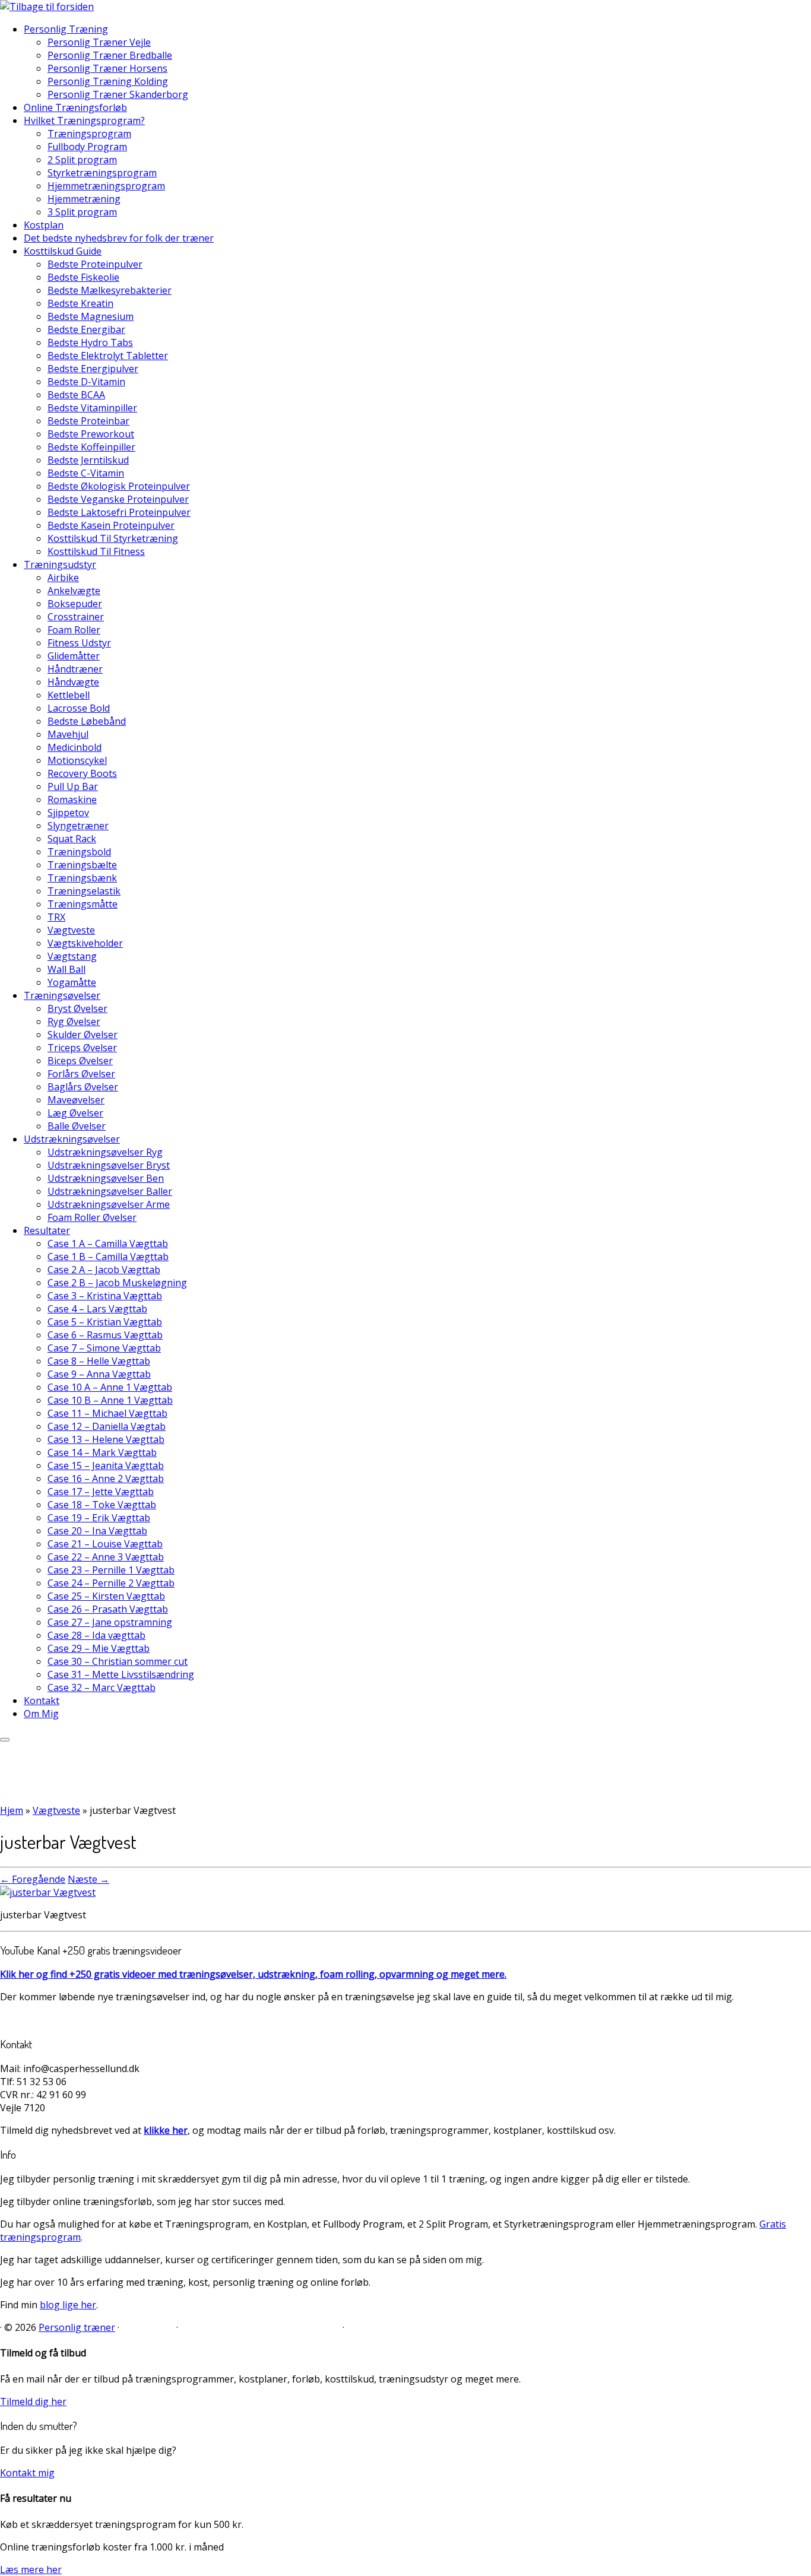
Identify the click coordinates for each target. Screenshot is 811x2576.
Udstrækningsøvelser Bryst (109, 1165)
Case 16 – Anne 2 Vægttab (106, 1479)
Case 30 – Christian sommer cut (118, 1661)
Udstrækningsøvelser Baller (110, 1191)
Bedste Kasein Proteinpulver (111, 525)
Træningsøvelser (62, 995)
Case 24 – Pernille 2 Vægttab (111, 1583)
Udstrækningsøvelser (72, 1139)
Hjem (12, 1810)
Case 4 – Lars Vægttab (97, 1309)
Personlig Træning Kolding (108, 81)
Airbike (63, 578)
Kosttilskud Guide (63, 251)
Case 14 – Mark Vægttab (102, 1452)
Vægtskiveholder (85, 943)
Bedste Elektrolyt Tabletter (108, 356)
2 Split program (82, 160)
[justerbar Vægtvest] (48, 1892)
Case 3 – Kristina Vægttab (105, 1296)
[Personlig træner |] (47, 7)
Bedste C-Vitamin (86, 473)
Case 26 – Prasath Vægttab (108, 1609)
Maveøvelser (76, 1100)
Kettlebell (69, 695)
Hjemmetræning (84, 199)
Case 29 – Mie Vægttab (99, 1648)
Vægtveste (71, 930)
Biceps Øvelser (80, 1061)
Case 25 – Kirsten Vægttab (106, 1596)
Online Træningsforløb (75, 107)
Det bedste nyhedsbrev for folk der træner (119, 238)
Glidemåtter (74, 656)
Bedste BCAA (76, 395)
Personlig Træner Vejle (99, 42)
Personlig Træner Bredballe (110, 55)
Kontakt (42, 1701)
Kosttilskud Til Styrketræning (113, 538)
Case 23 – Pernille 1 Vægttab (111, 1570)
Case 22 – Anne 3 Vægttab (106, 1557)
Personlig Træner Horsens (107, 68)
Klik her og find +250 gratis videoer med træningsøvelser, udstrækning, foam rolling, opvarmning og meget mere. (253, 1974)
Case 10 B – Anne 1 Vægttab (110, 1400)
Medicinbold (75, 747)
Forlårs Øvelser (81, 1074)
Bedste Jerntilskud (88, 460)
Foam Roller (74, 630)
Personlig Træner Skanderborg (118, 94)
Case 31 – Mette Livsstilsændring (121, 1674)
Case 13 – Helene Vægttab (106, 1439)
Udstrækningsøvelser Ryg (105, 1152)
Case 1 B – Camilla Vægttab (108, 1257)
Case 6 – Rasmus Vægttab (105, 1335)
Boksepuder (75, 604)
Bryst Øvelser (77, 1008)
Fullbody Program (87, 147)
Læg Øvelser (75, 1113)
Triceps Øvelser (82, 1048)
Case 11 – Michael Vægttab (107, 1413)
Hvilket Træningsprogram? (84, 120)
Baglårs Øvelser (83, 1087)
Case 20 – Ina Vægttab (97, 1531)
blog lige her (68, 2305)
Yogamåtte (72, 982)
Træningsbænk (82, 878)
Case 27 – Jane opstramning (110, 1622)
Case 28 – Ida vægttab (96, 1635)
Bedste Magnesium (91, 316)
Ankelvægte (74, 591)
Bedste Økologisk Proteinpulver (119, 486)
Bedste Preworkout (91, 434)
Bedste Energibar (86, 329)
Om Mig (41, 1714)
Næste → (88, 1879)
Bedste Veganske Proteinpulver (118, 499)
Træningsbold (79, 852)
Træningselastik (84, 891)
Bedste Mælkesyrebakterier (110, 290)
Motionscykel (77, 760)
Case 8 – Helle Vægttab (99, 1361)
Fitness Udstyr (79, 643)
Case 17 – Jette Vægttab (101, 1492)
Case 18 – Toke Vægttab (102, 1505)
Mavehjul (68, 734)
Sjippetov (68, 813)
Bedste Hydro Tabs (90, 342)
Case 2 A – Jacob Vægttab (104, 1270)
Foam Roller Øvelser (92, 1217)
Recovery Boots (82, 773)
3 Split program (82, 212)
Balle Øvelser (77, 1126)
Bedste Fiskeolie (83, 277)
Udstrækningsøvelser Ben (106, 1178)
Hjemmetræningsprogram (106, 186)
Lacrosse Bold (79, 708)
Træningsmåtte (83, 904)
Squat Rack (72, 839)
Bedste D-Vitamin (86, 382)
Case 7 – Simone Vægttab (104, 1348)
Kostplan (44, 225)
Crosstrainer (76, 617)
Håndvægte (73, 682)
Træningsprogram (89, 134)
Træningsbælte (82, 865)
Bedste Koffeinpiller (91, 447)
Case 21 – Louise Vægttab (105, 1544)
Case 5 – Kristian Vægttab (105, 1322)
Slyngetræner (78, 826)
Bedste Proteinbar (88, 421)
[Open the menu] (5, 1740)
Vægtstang (72, 956)
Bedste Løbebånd (87, 721)
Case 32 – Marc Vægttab (102, 1687)
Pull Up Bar (73, 786)
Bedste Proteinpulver (95, 264)
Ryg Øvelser (74, 1021)
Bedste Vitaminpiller (92, 408)
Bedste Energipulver (93, 369)
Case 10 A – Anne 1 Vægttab (110, 1387)
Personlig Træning (66, 29)
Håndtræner (75, 669)
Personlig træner (77, 2327)
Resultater (47, 1230)
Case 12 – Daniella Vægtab (107, 1426)
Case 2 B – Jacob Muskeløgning (117, 1283)
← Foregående (33, 1879)
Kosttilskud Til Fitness (96, 551)
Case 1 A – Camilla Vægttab (108, 1243)
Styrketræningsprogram (102, 173)
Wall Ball (66, 969)
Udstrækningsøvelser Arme (109, 1204)
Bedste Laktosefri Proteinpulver (119, 512)
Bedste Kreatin (80, 303)
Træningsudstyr (60, 564)
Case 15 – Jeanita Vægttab (106, 1465)
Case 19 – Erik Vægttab (99, 1518)
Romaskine (72, 800)
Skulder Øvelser (83, 1035)
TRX (56, 917)
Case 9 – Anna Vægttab (99, 1374)
